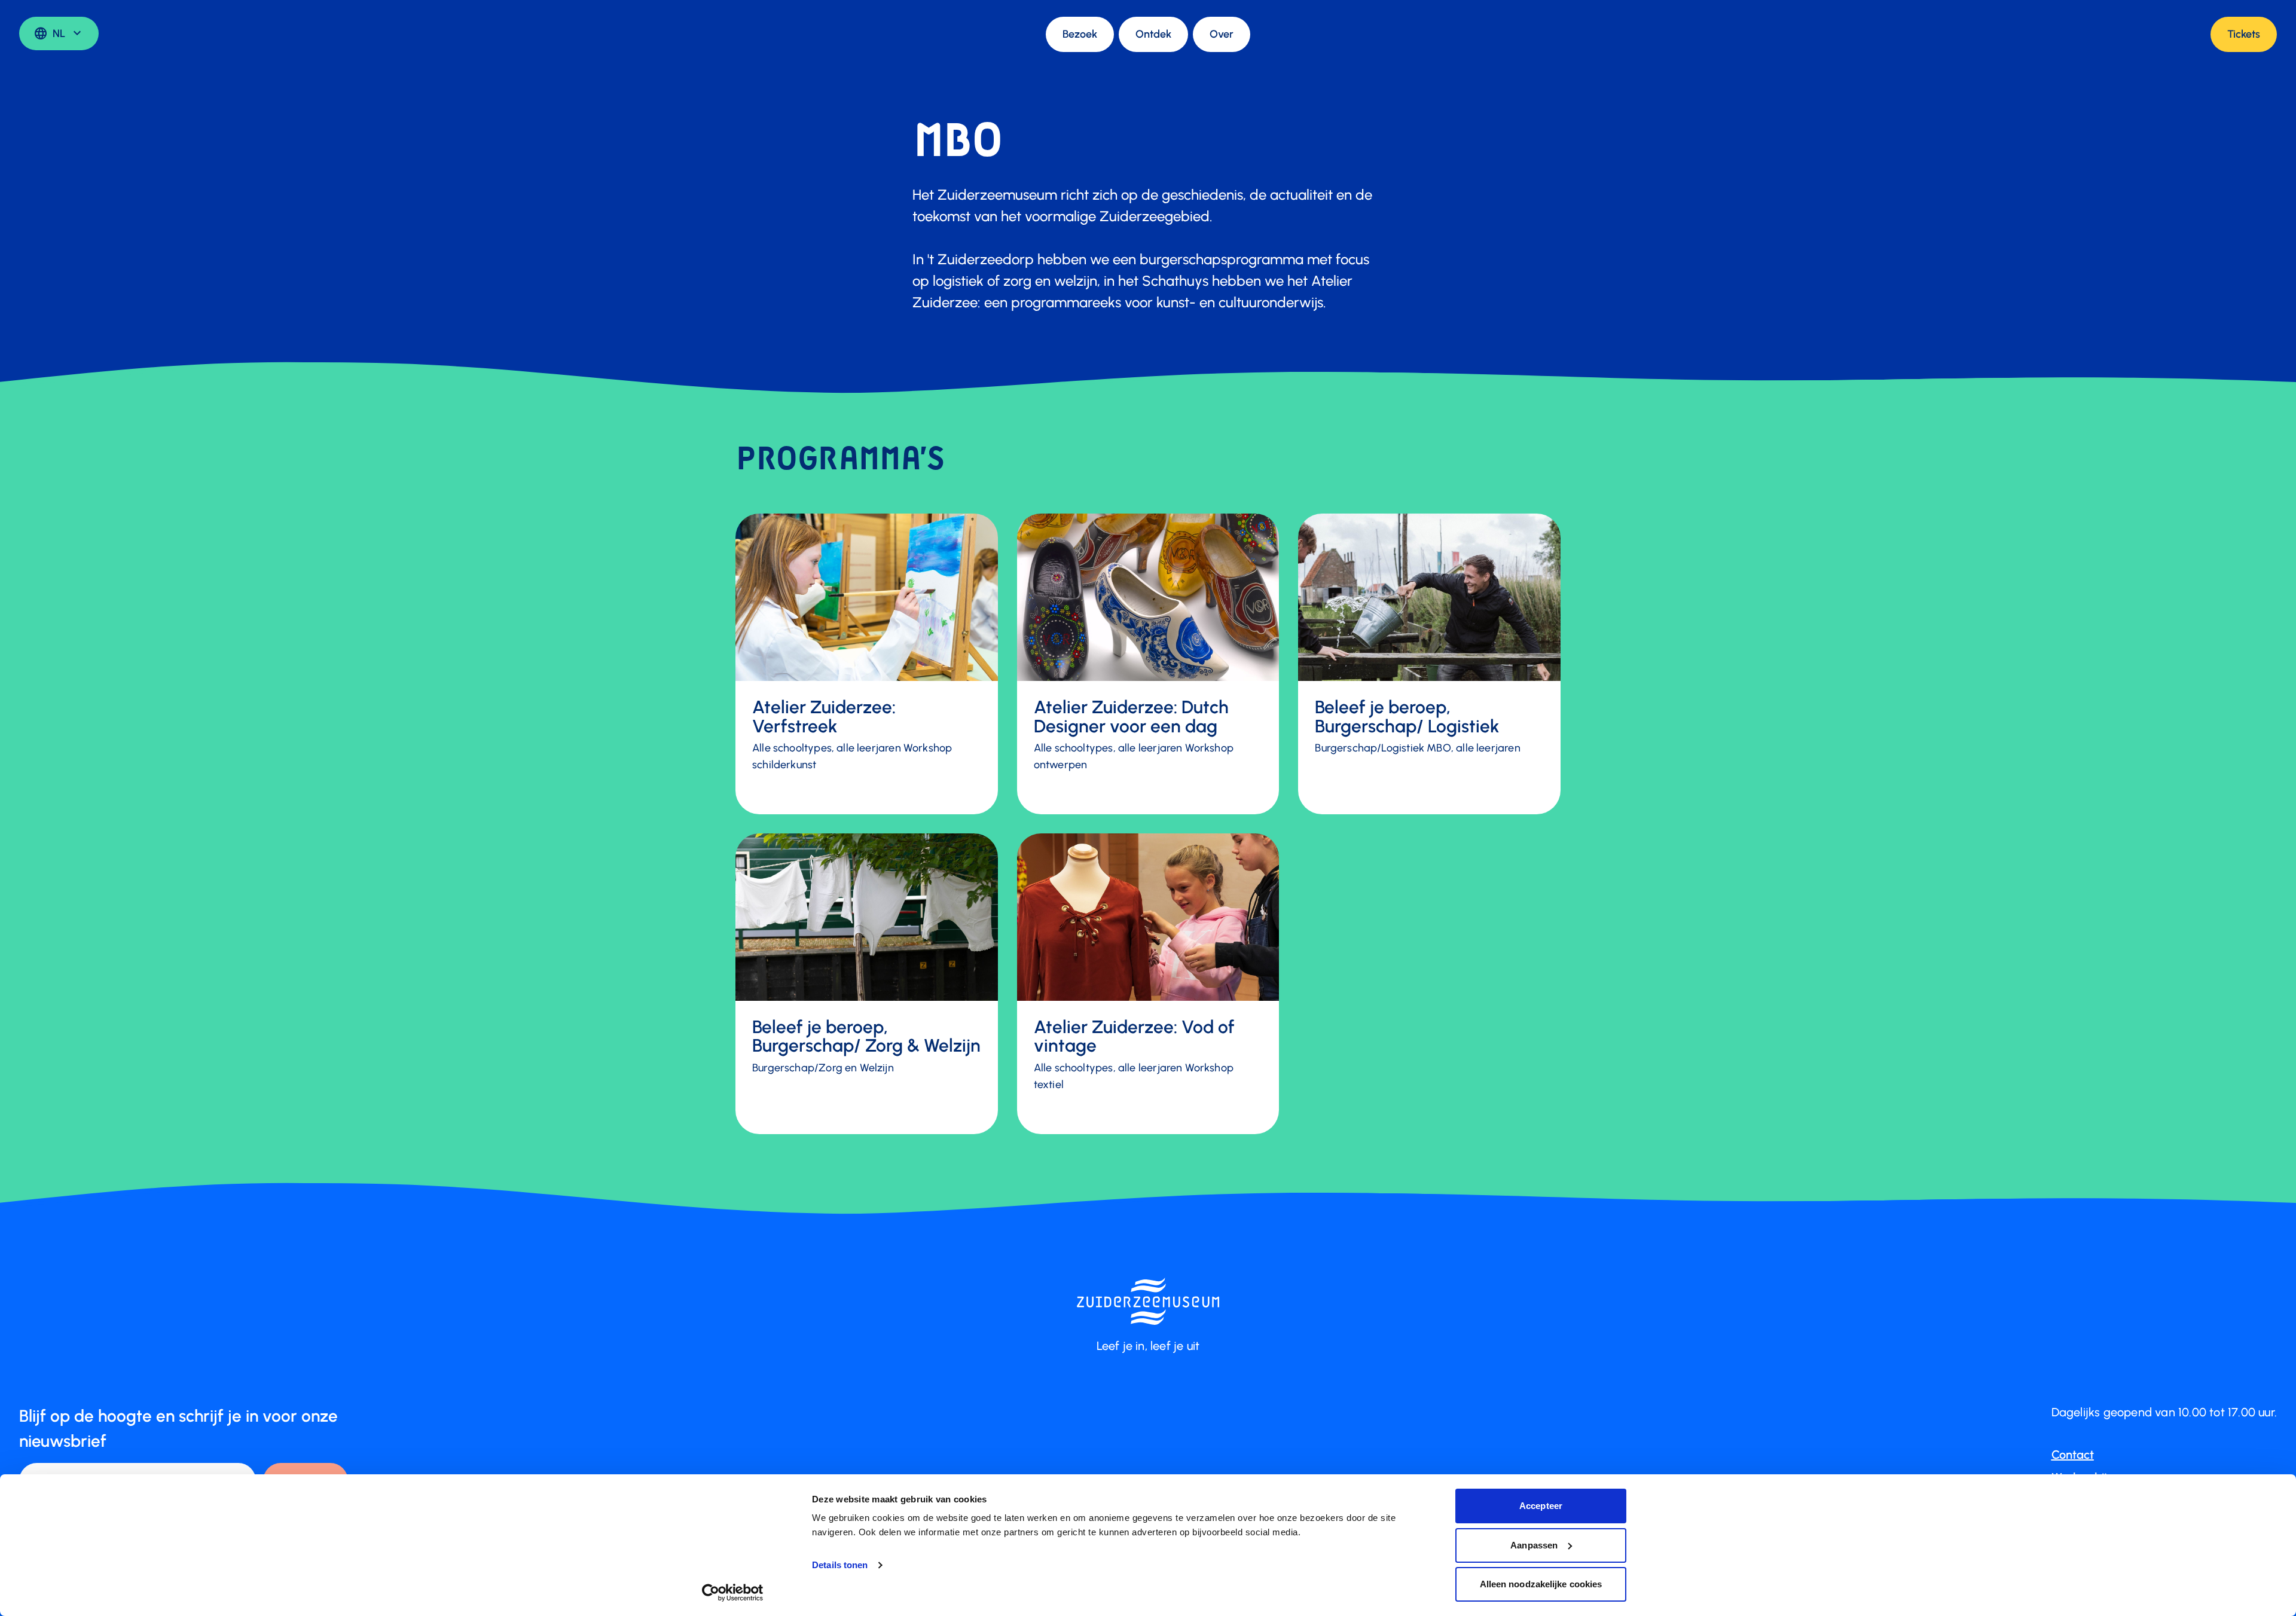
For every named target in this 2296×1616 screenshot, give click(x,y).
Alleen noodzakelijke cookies (1541, 1584)
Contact (2073, 1455)
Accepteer (1541, 1506)
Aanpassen (1534, 1545)
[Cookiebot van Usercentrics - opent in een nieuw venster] (733, 1593)
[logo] (1148, 1301)
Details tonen (840, 1565)
